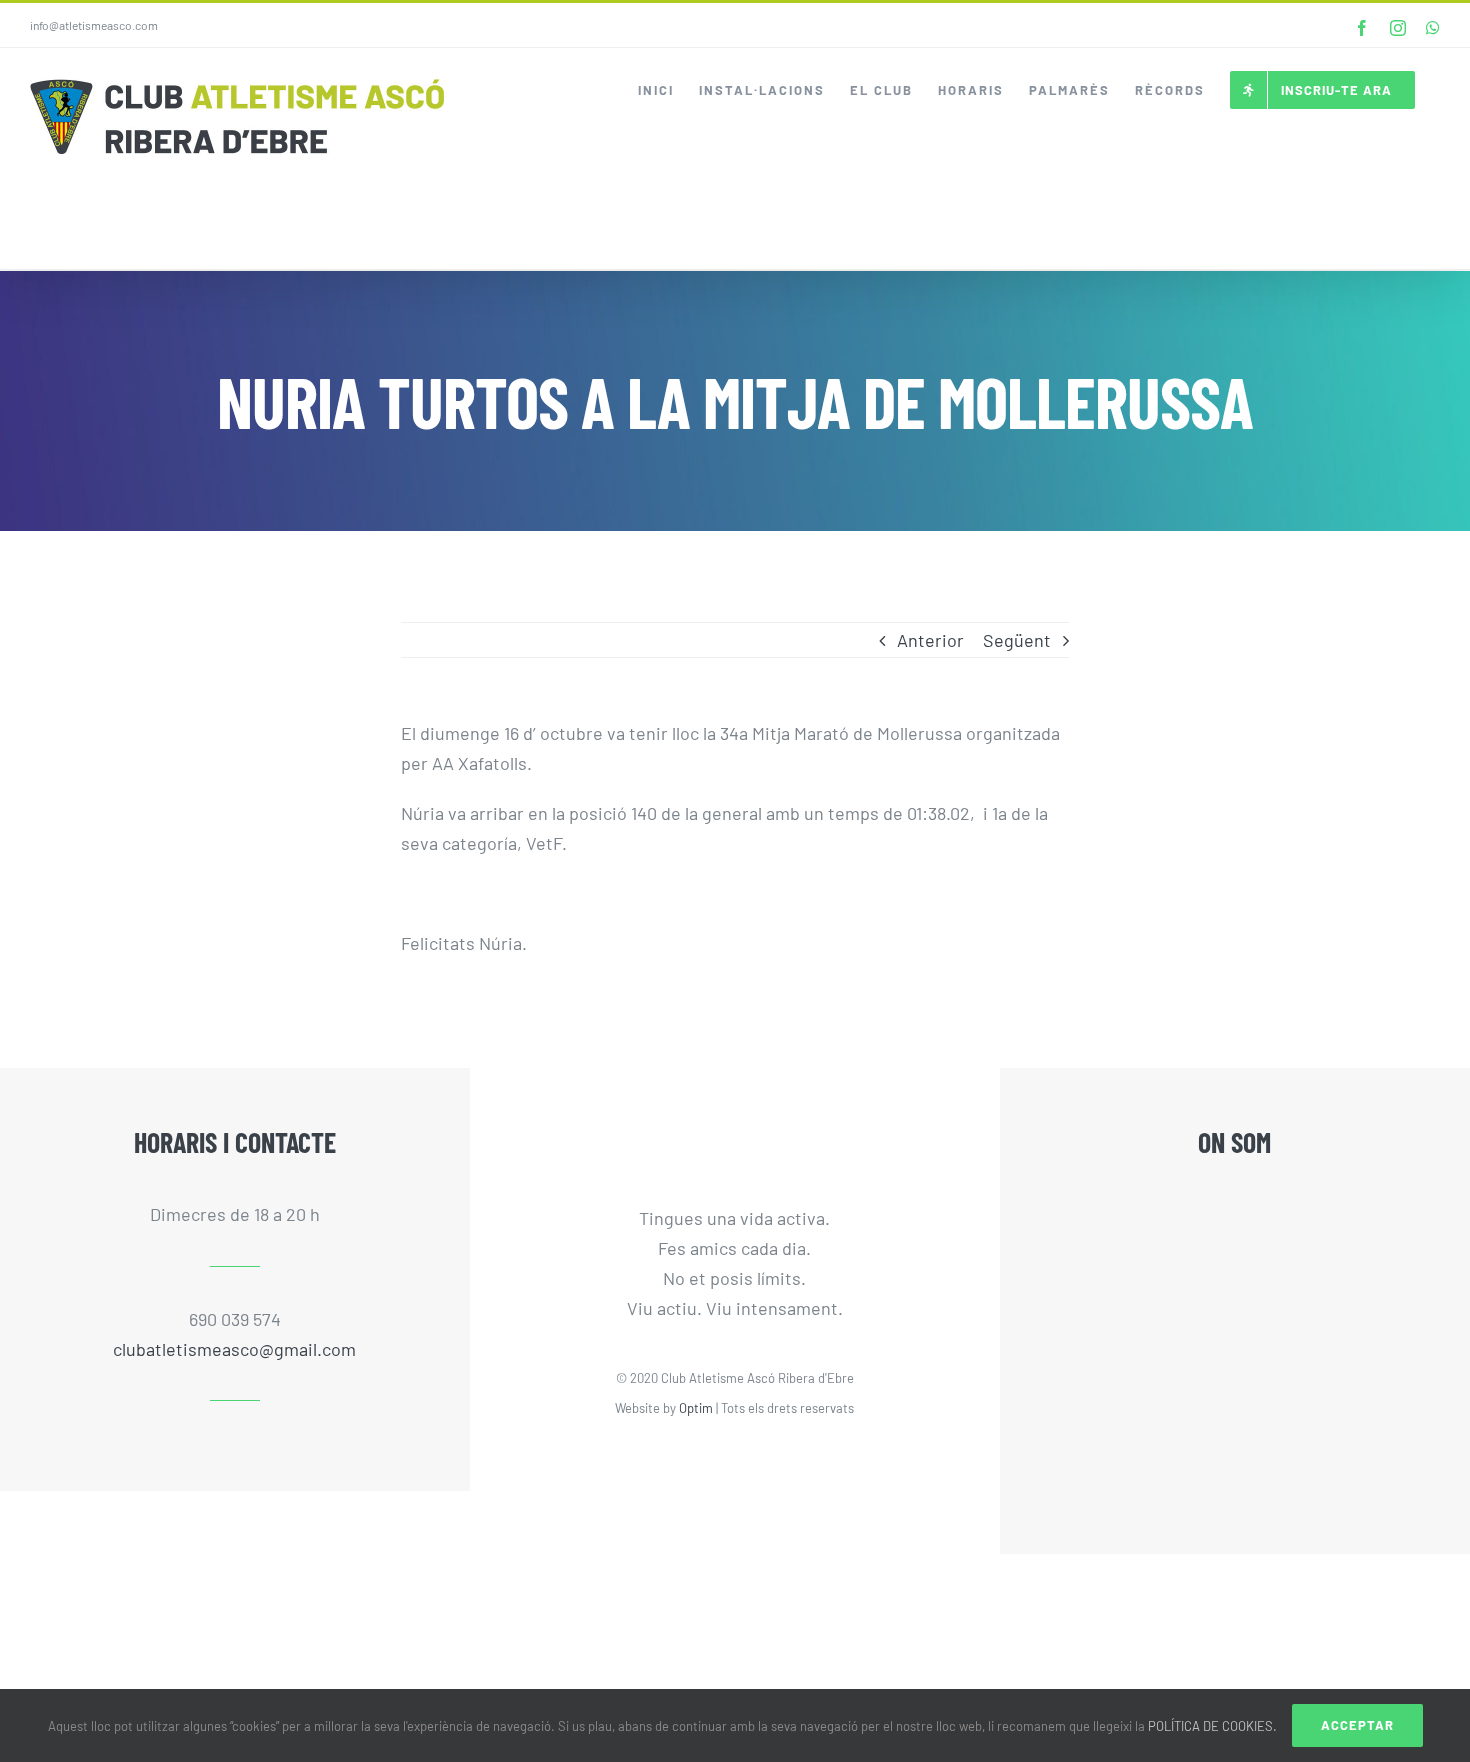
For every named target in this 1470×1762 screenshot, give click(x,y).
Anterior (930, 640)
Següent (1017, 640)
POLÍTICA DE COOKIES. (1212, 1726)
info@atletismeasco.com (94, 25)
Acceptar (1357, 1725)
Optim (696, 1408)
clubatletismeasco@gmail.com (234, 1349)
